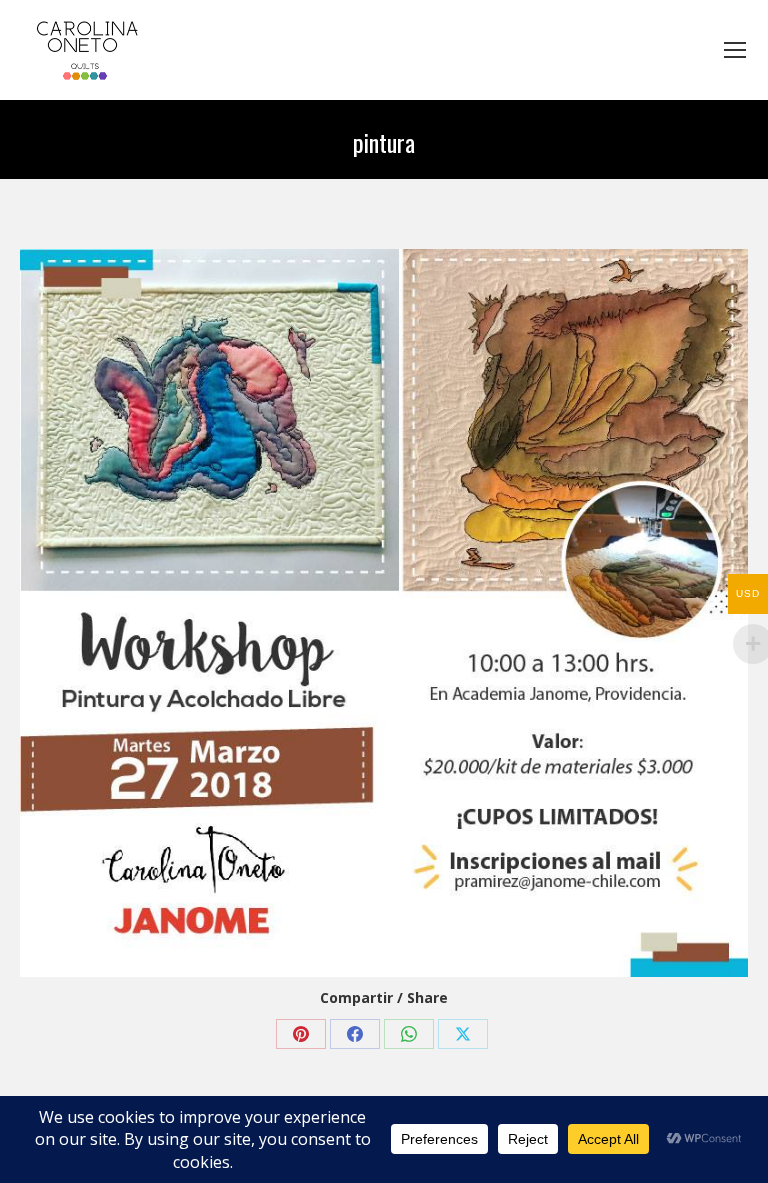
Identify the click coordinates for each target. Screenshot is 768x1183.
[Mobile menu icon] (735, 50)
